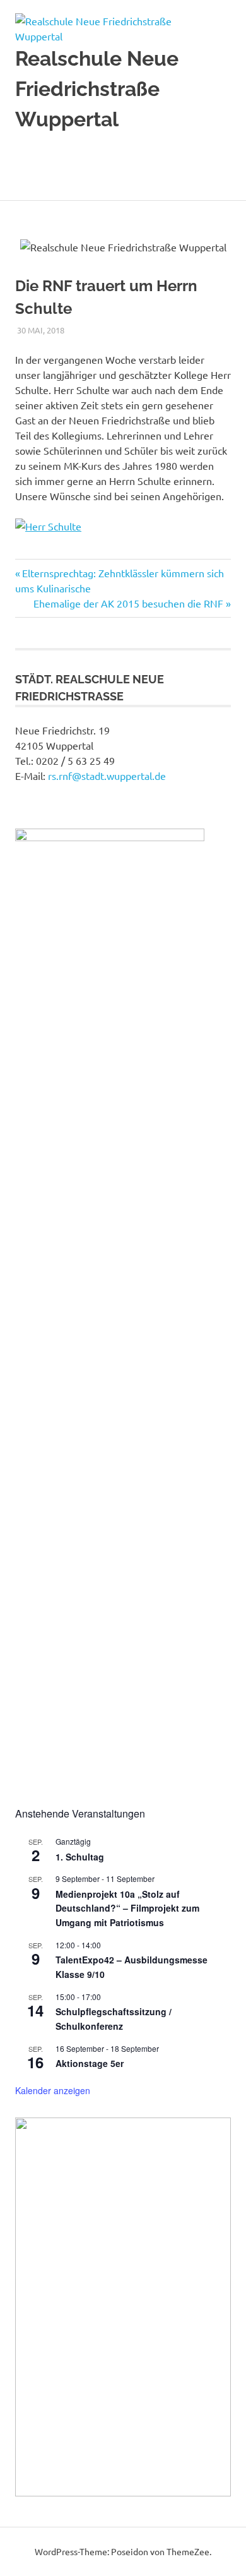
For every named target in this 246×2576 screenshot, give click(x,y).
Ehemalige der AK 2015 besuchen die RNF (128, 603)
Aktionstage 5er (90, 2063)
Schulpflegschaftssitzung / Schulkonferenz (114, 2019)
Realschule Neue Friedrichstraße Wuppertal (97, 89)
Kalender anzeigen (53, 2090)
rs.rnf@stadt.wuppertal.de (107, 776)
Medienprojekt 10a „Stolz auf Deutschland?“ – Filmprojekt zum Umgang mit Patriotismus (127, 1908)
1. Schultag (80, 1857)
